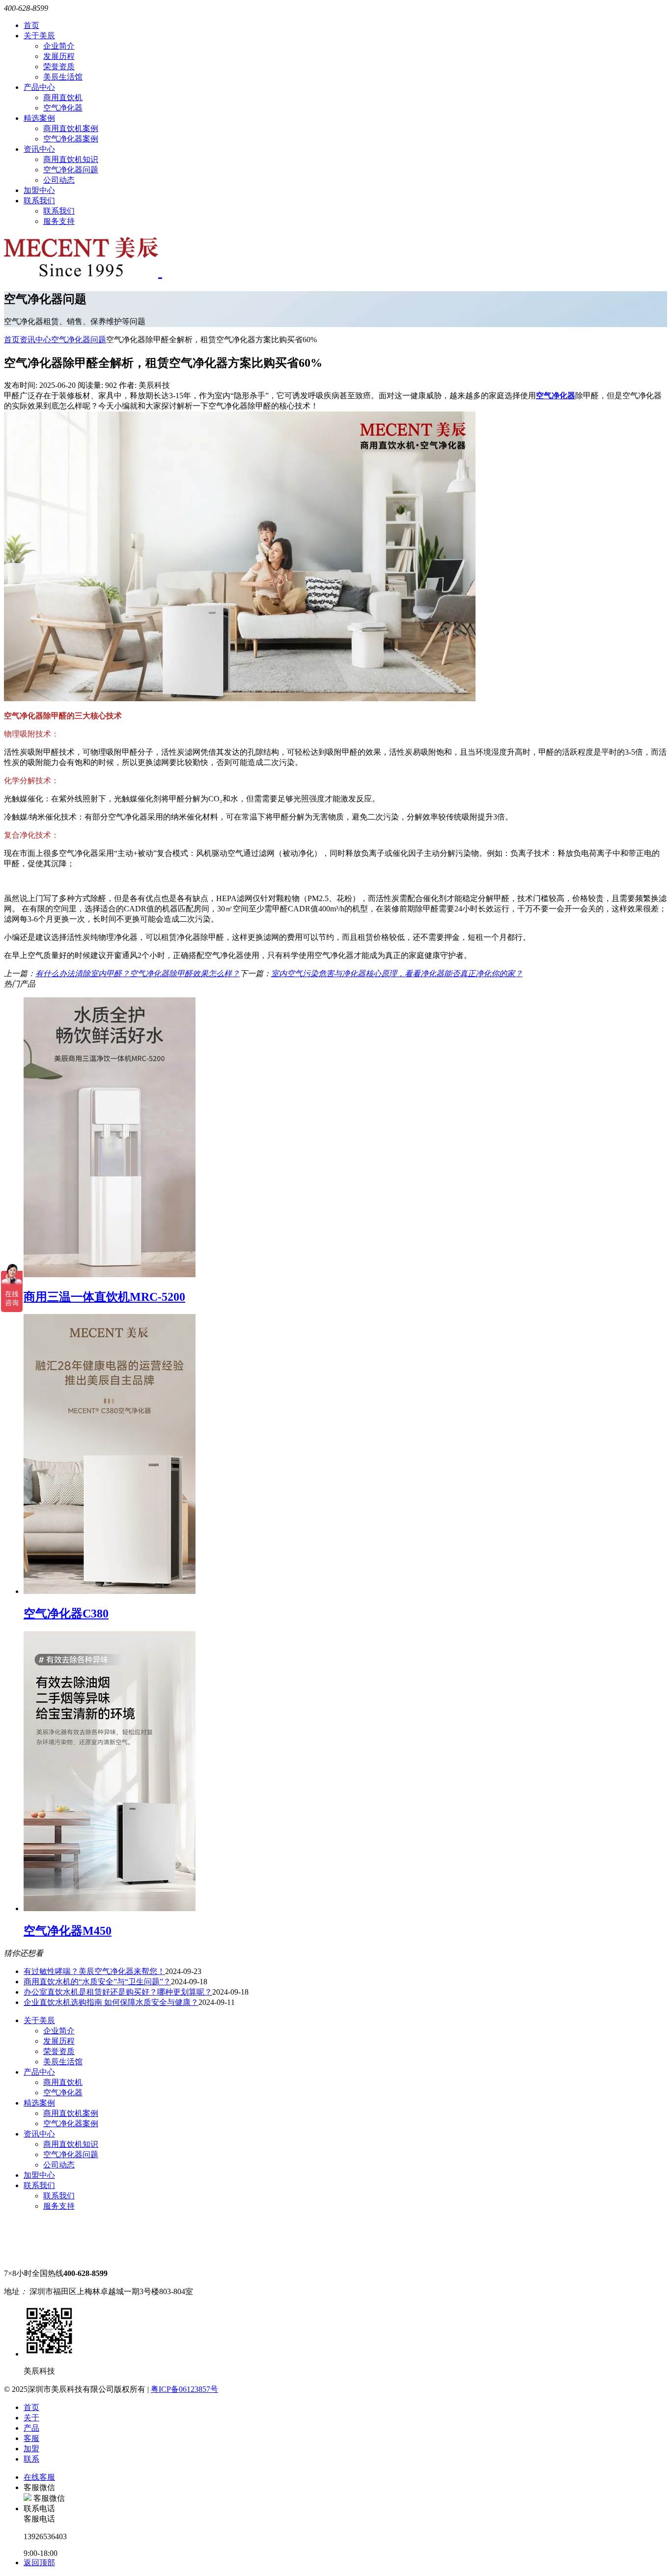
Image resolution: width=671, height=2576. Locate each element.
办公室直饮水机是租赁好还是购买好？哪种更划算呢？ (118, 1992)
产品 (31, 2428)
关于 (31, 2418)
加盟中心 (39, 190)
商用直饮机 (63, 97)
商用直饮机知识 (71, 159)
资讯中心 (39, 149)
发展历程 (59, 56)
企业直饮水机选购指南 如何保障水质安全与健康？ (111, 2002)
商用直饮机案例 (71, 128)
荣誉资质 (59, 67)
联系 (31, 2459)
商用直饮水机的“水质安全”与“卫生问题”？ (97, 1982)
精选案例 (39, 118)
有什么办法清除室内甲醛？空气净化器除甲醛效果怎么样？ (138, 973)
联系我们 (39, 201)
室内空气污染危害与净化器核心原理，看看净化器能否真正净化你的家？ (397, 973)
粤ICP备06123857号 (184, 2389)
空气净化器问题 (71, 170)
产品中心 (39, 87)
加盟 (31, 2449)
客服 (31, 2438)
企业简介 (59, 46)
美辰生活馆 (63, 77)
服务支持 (59, 221)
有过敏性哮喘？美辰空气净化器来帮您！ (94, 1971)
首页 (31, 25)
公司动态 (59, 180)
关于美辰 (39, 36)
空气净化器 (63, 108)
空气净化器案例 (71, 139)
